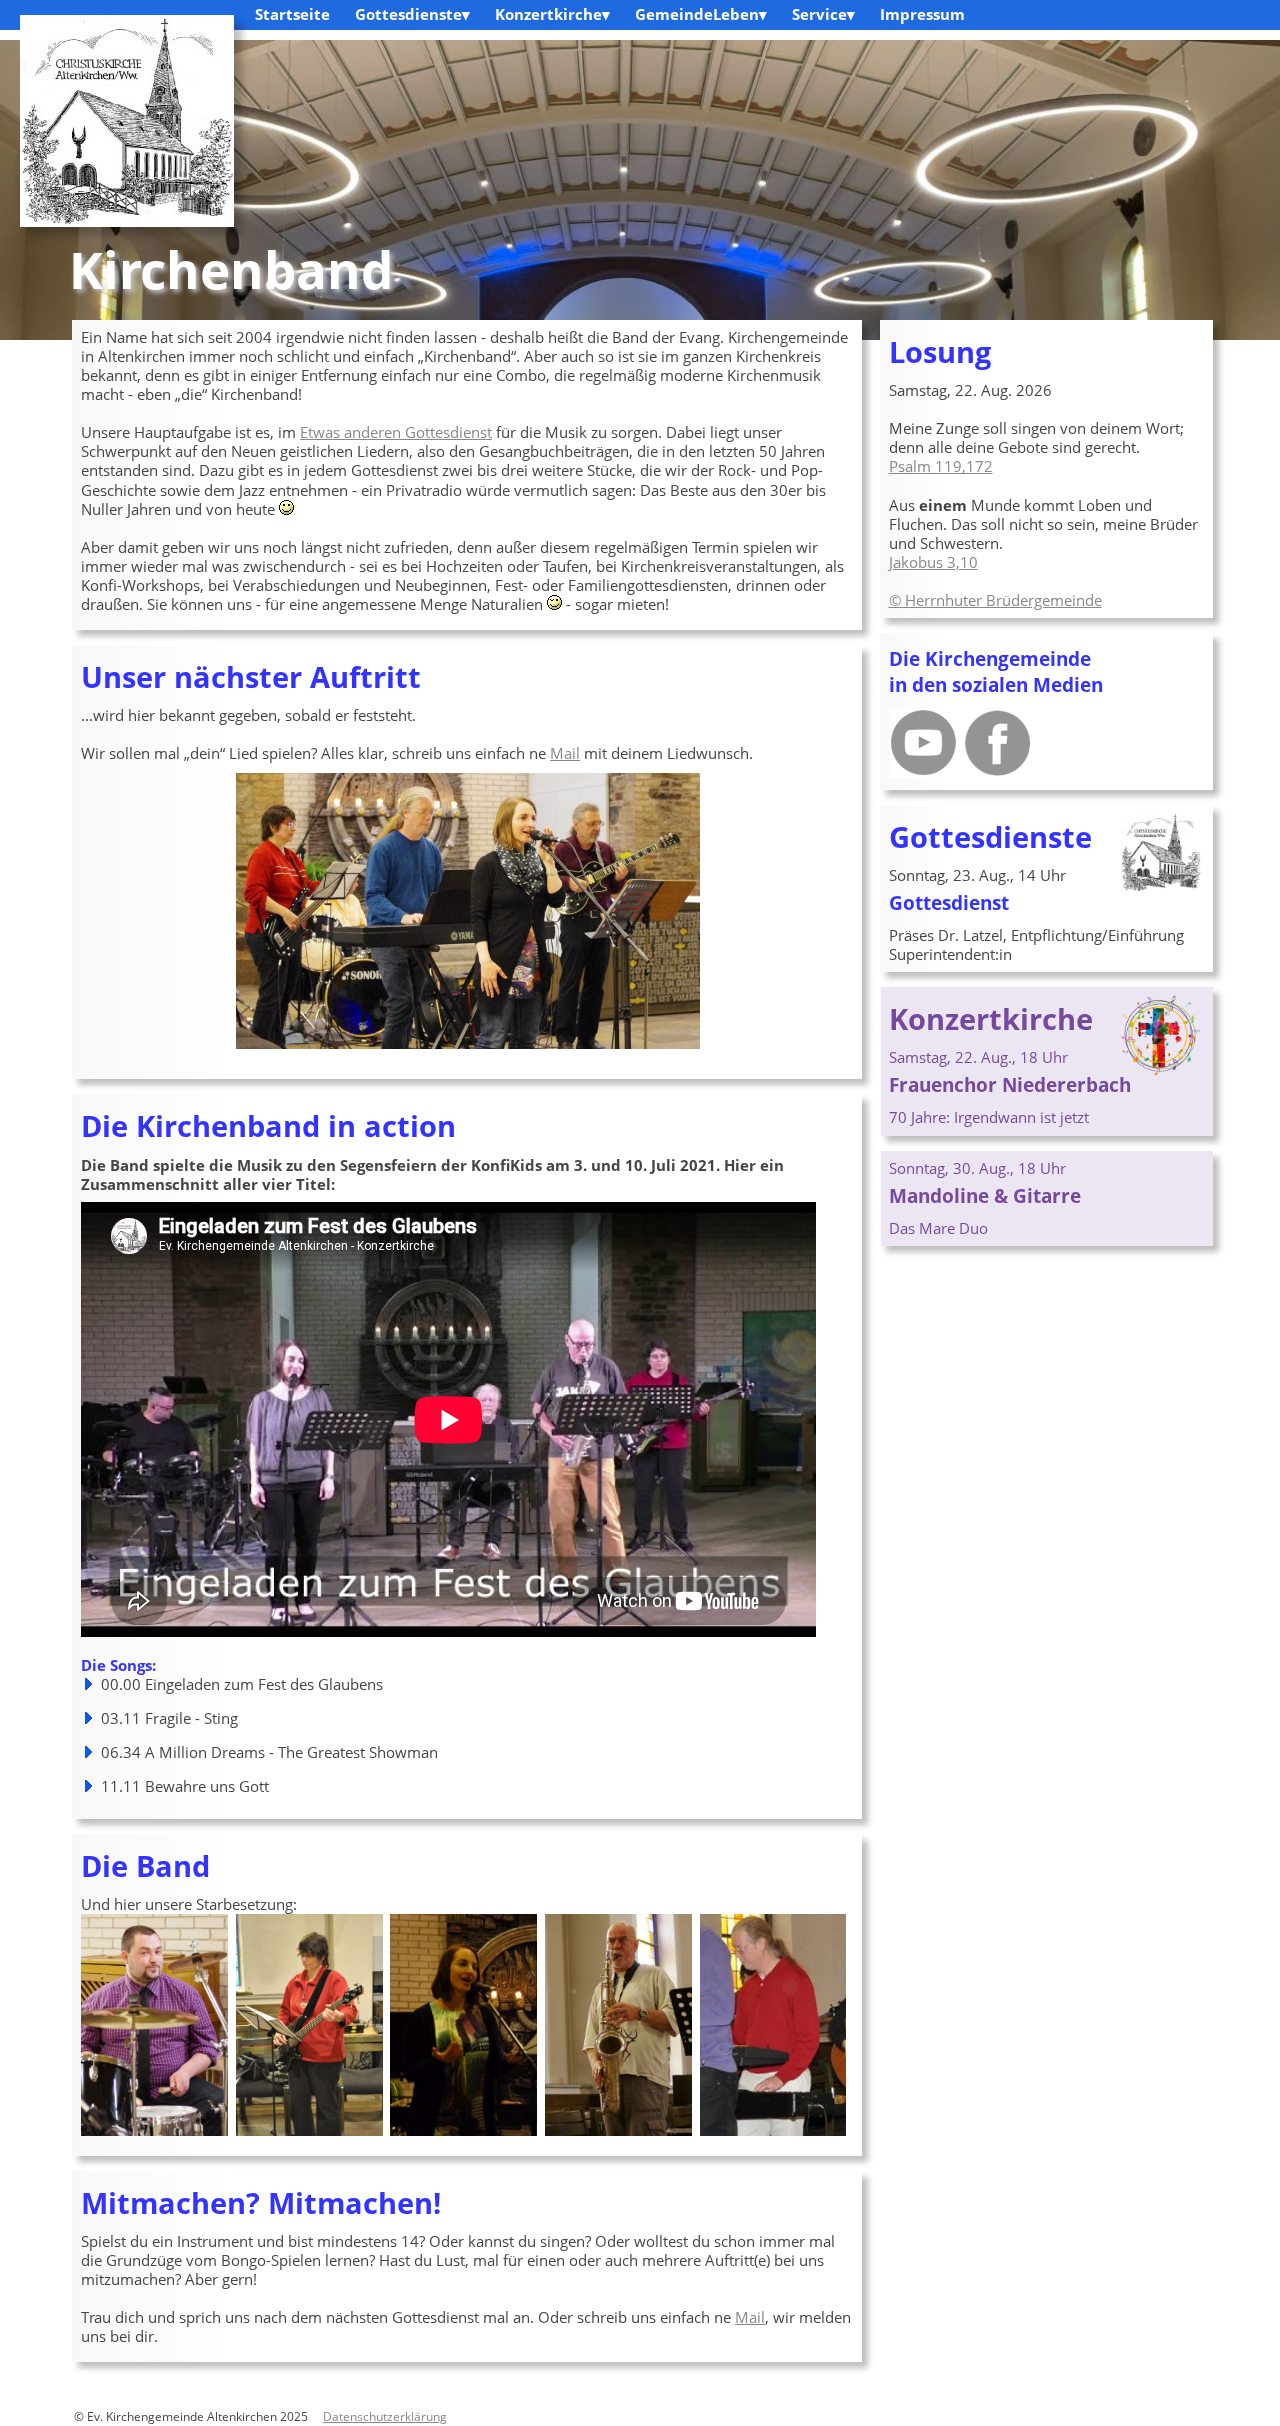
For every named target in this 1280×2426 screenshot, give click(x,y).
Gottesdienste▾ (412, 14)
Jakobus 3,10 (933, 562)
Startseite (292, 14)
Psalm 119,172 (941, 466)
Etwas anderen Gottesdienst (396, 432)
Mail (565, 753)
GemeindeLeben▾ (701, 14)
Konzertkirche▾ (552, 14)
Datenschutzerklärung (385, 2416)
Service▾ (823, 14)
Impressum (922, 14)
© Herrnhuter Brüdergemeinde (995, 600)
